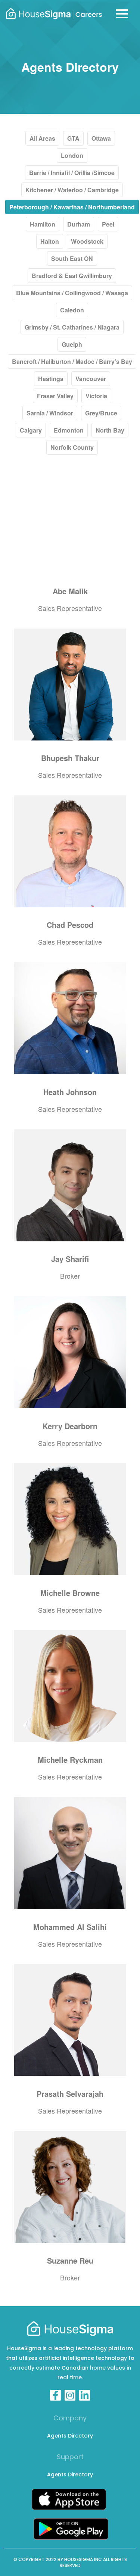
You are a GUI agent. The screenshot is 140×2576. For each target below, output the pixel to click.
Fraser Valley (55, 396)
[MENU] (122, 14)
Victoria (96, 396)
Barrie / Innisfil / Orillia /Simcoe (72, 173)
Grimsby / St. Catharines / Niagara (72, 327)
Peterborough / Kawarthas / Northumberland (72, 207)
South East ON (72, 258)
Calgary (31, 430)
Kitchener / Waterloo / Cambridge (72, 190)
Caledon (72, 310)
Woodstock (87, 241)
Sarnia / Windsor (50, 413)
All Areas (42, 138)
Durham (79, 224)
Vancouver (91, 379)
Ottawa (101, 138)
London (72, 155)
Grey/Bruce (101, 413)
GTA (73, 138)
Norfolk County (72, 447)
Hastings (51, 379)
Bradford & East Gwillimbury (72, 276)
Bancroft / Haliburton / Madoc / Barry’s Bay (72, 361)
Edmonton (69, 430)
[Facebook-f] (55, 2395)
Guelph (72, 344)
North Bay (110, 430)
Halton (50, 241)
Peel (108, 224)
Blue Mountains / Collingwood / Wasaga (72, 293)
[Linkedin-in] (85, 2395)
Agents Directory (70, 2436)
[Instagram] (70, 2395)
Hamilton (43, 224)
